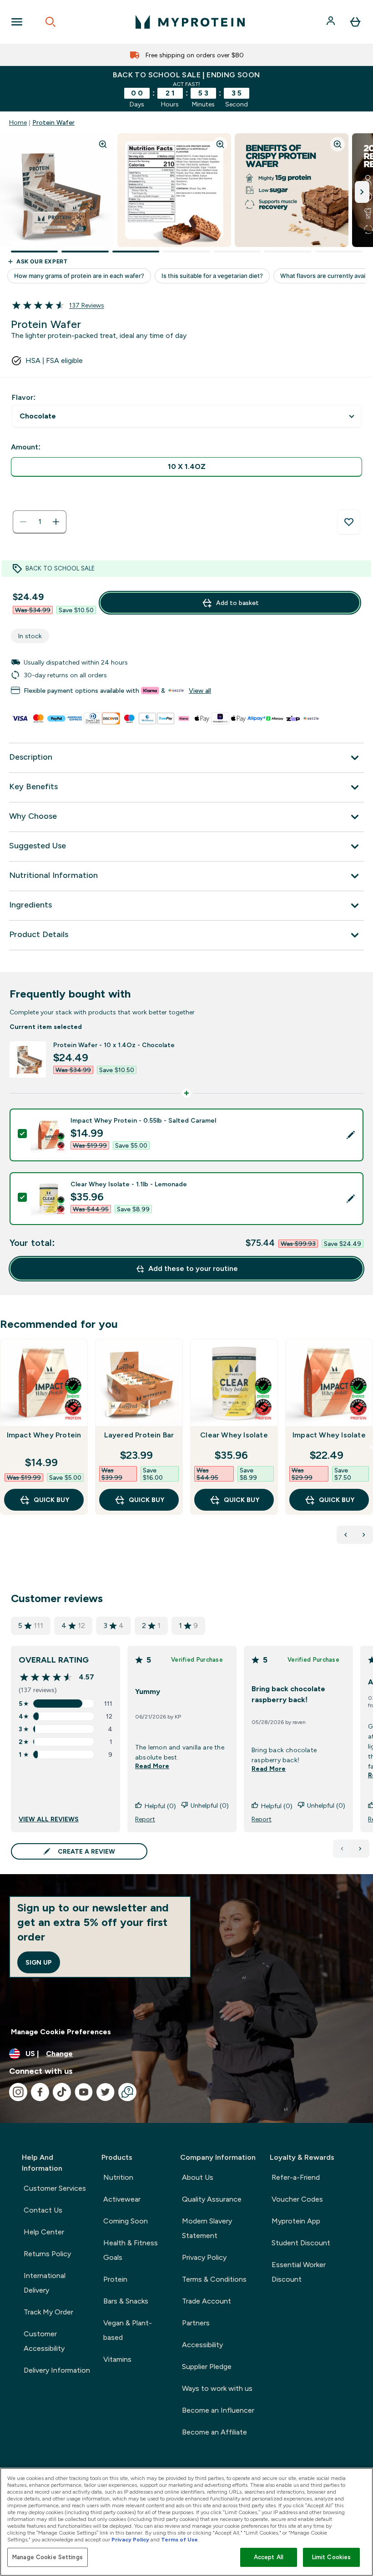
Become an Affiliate (214, 2432)
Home (18, 122)
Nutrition (118, 2177)
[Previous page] (342, 1849)
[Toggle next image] (362, 192)
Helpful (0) (160, 1806)
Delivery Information (57, 2370)
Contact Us (43, 2210)
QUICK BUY (51, 1500)
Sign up (39, 1962)
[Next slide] (371, 1447)
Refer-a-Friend (296, 2177)
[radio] (186, 467)
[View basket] (355, 22)
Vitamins (117, 2359)
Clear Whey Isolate (234, 1435)
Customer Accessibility (44, 2341)
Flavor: (24, 397)
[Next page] (360, 1849)
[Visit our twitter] (106, 2092)
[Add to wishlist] (349, 522)
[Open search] (50, 22)
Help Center (44, 2232)
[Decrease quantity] (23, 522)
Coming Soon (126, 2221)
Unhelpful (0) (210, 1805)
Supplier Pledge (207, 2367)
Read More (152, 1766)
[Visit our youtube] (84, 2092)
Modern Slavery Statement (207, 2228)
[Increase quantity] (56, 522)
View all (200, 691)
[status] (40, 522)
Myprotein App (296, 2221)
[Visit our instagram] (18, 2092)
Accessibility (202, 2345)
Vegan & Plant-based (128, 2330)
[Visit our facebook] (40, 2092)
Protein (115, 2279)
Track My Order (48, 2312)
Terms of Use (179, 2540)
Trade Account (207, 2301)
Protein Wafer (53, 122)
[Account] (332, 22)
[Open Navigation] (17, 22)
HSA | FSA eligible (54, 360)
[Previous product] (346, 1535)
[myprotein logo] (190, 22)
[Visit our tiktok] (62, 2092)
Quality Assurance (212, 2199)
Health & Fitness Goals (131, 2250)
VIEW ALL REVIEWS (49, 1819)
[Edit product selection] (351, 1135)
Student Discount (301, 2243)
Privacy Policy (204, 2257)
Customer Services (55, 2188)
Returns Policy (47, 2254)
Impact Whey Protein (44, 1435)
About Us (198, 2177)
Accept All (269, 2557)
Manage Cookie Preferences (61, 2032)
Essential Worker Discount (299, 2272)
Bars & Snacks (126, 2301)
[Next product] (364, 1535)
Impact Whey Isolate (329, 1435)
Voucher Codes (297, 2199)
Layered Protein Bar (139, 1435)
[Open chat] (127, 2092)
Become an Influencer (218, 2410)
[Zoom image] (103, 144)
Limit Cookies (332, 2557)
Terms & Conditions (214, 2279)
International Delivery (45, 2283)
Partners (196, 2323)
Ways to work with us (217, 2388)
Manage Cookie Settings (48, 2557)
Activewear (122, 2199)
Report (145, 1819)
